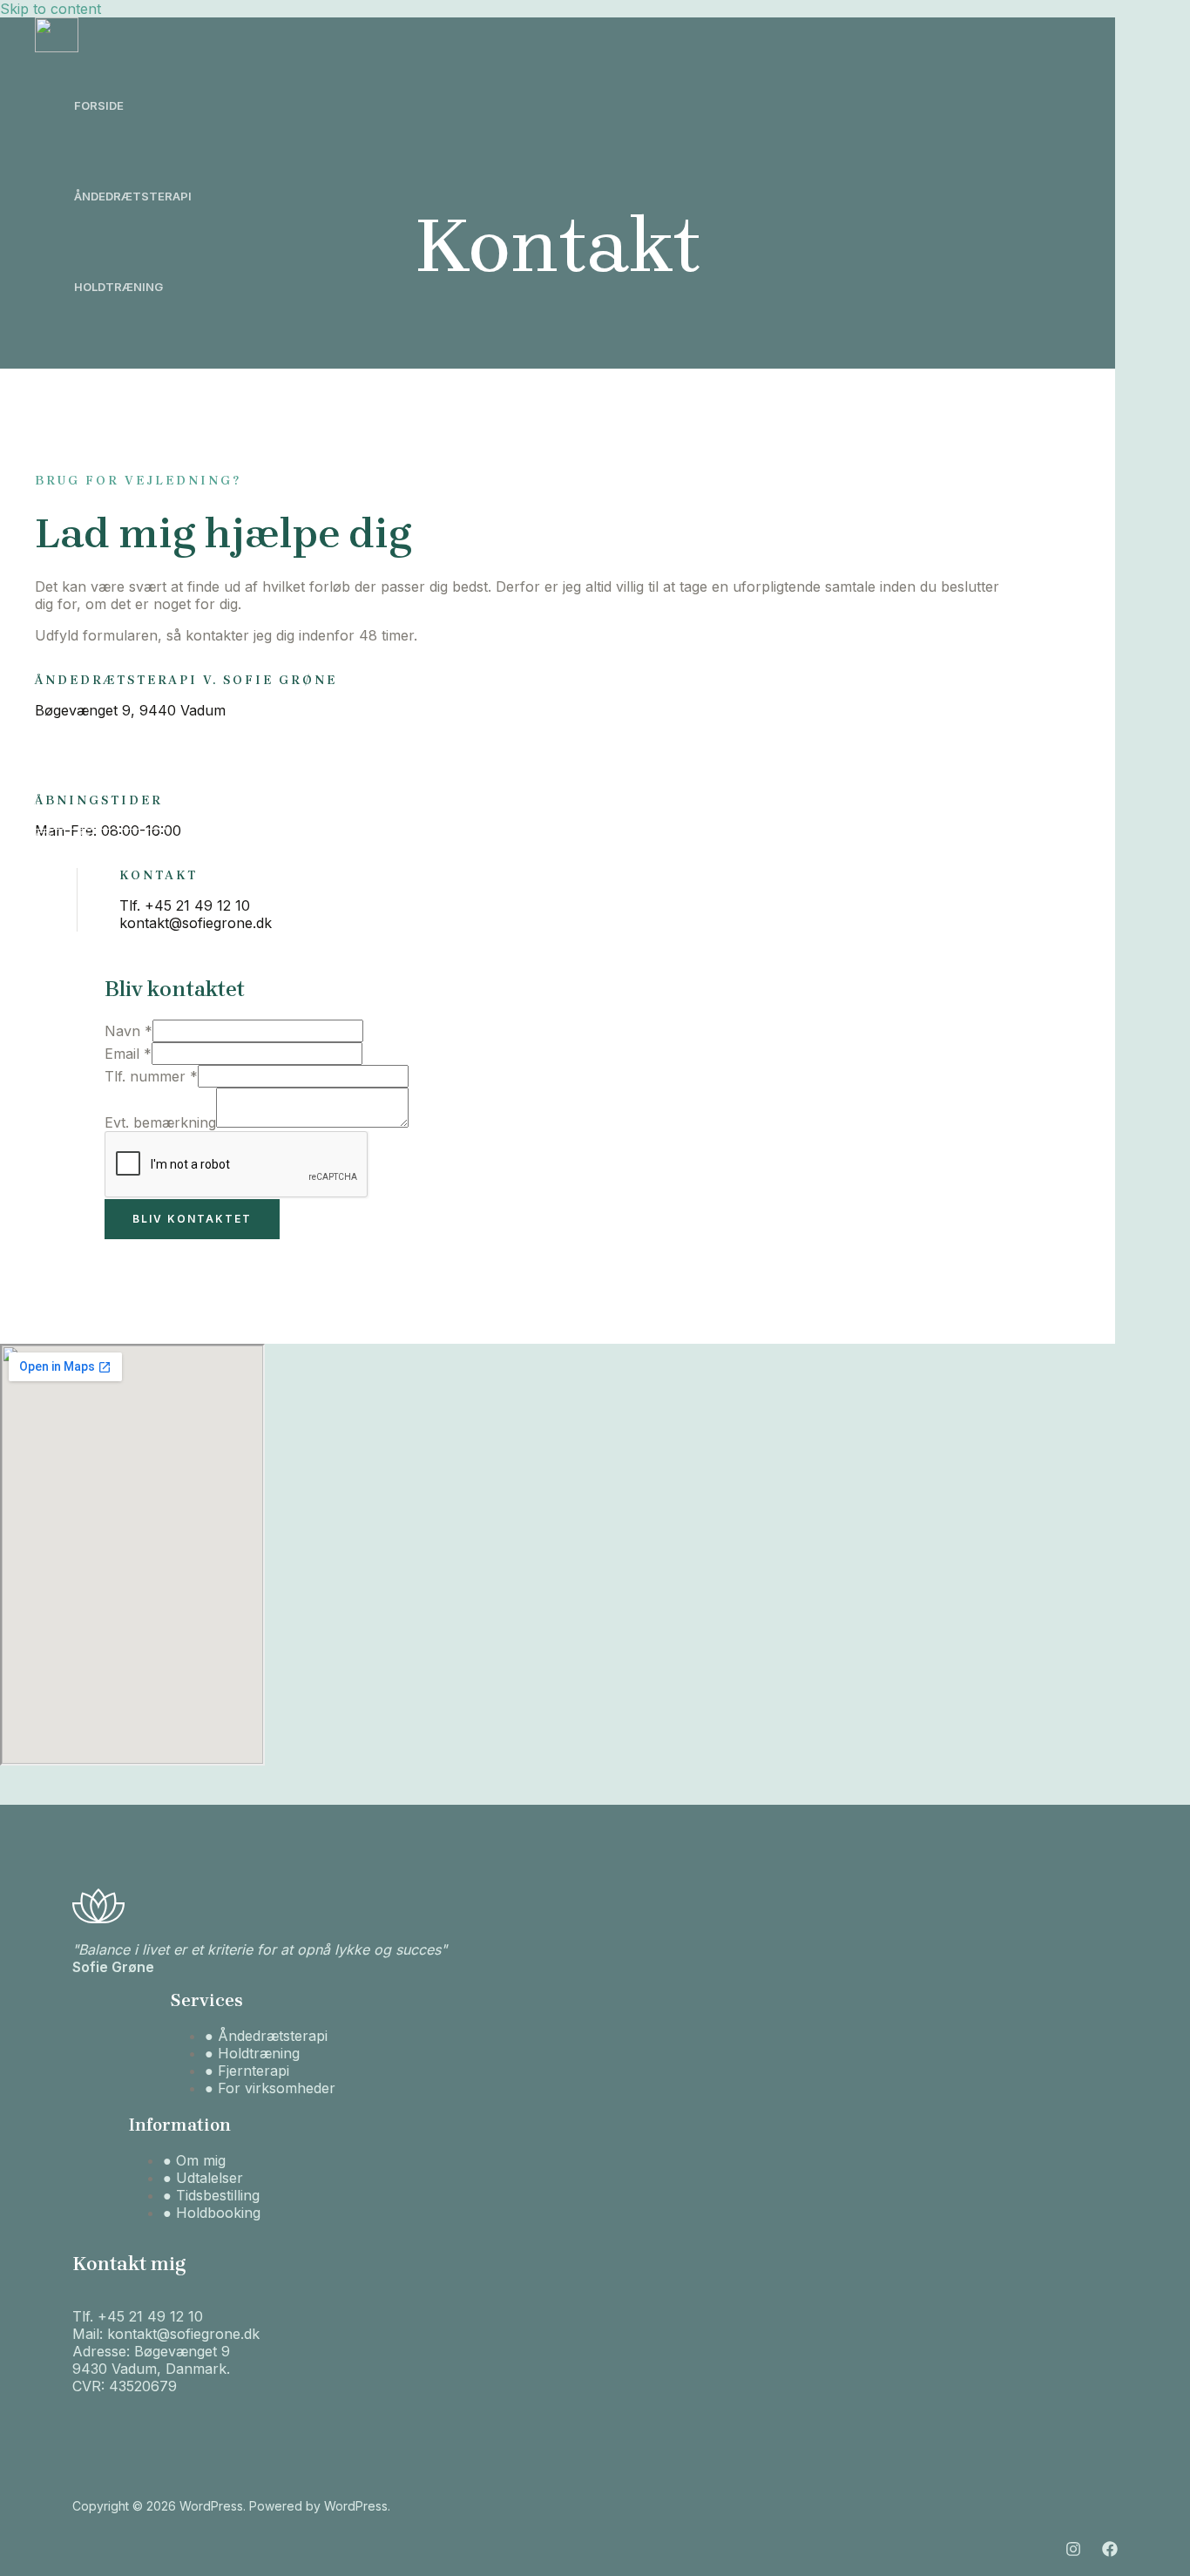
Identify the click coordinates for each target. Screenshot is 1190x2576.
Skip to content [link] (51, 9)
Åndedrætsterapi (133, 196)
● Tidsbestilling (211, 2195)
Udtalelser (111, 559)
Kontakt (103, 740)
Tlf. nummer (151, 1076)
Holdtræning (118, 287)
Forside (99, 105)
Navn (128, 1031)
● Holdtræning (252, 2053)
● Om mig (194, 2160)
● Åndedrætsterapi (266, 2036)
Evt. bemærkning (160, 1122)
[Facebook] (82, 843)
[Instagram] (44, 843)
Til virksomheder (131, 468)
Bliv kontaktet (192, 1219)
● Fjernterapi (247, 2071)
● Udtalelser (203, 2178)
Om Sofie (102, 649)
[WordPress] (57, 47)
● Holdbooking (212, 2213)
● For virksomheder (270, 2088)
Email (128, 1054)
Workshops (112, 377)
